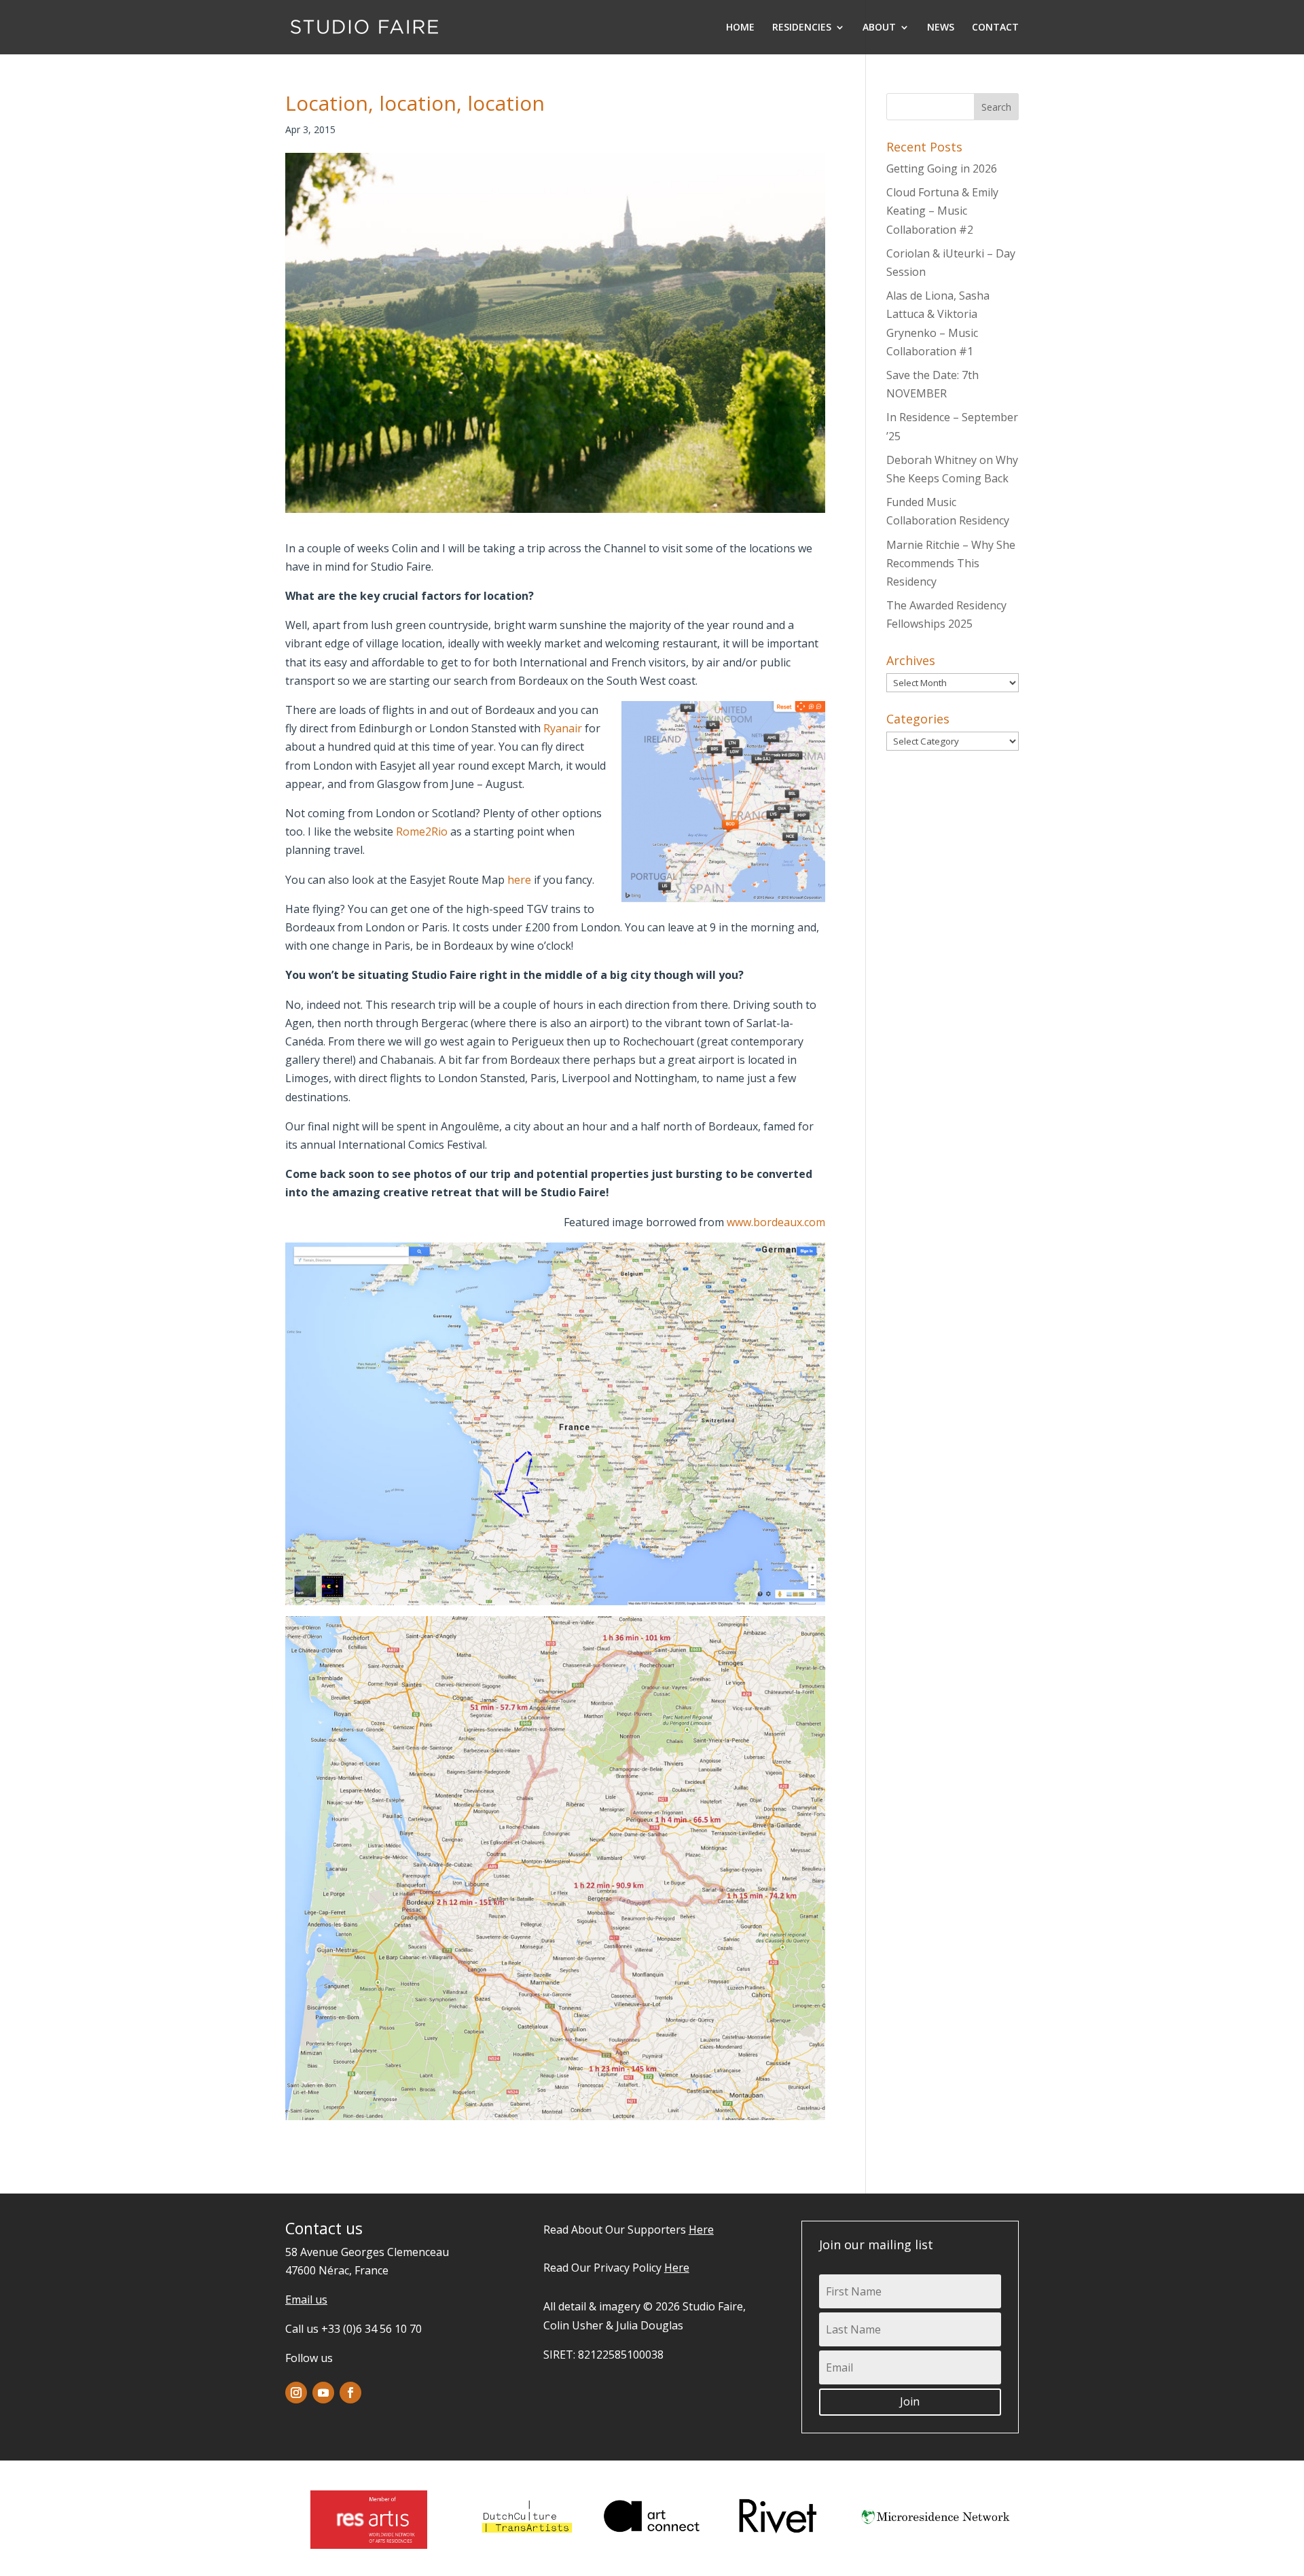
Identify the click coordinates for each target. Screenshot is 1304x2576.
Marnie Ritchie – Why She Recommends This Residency (951, 563)
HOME (740, 28)
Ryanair (563, 728)
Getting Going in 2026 (942, 168)
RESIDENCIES (802, 28)
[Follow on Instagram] (296, 2393)
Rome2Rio (422, 831)
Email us (306, 2300)
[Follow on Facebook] (350, 2393)
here (519, 880)
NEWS (941, 28)
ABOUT (879, 28)
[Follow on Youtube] (323, 2393)
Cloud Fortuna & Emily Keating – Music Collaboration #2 (942, 211)
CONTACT (995, 28)
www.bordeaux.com (776, 1222)
